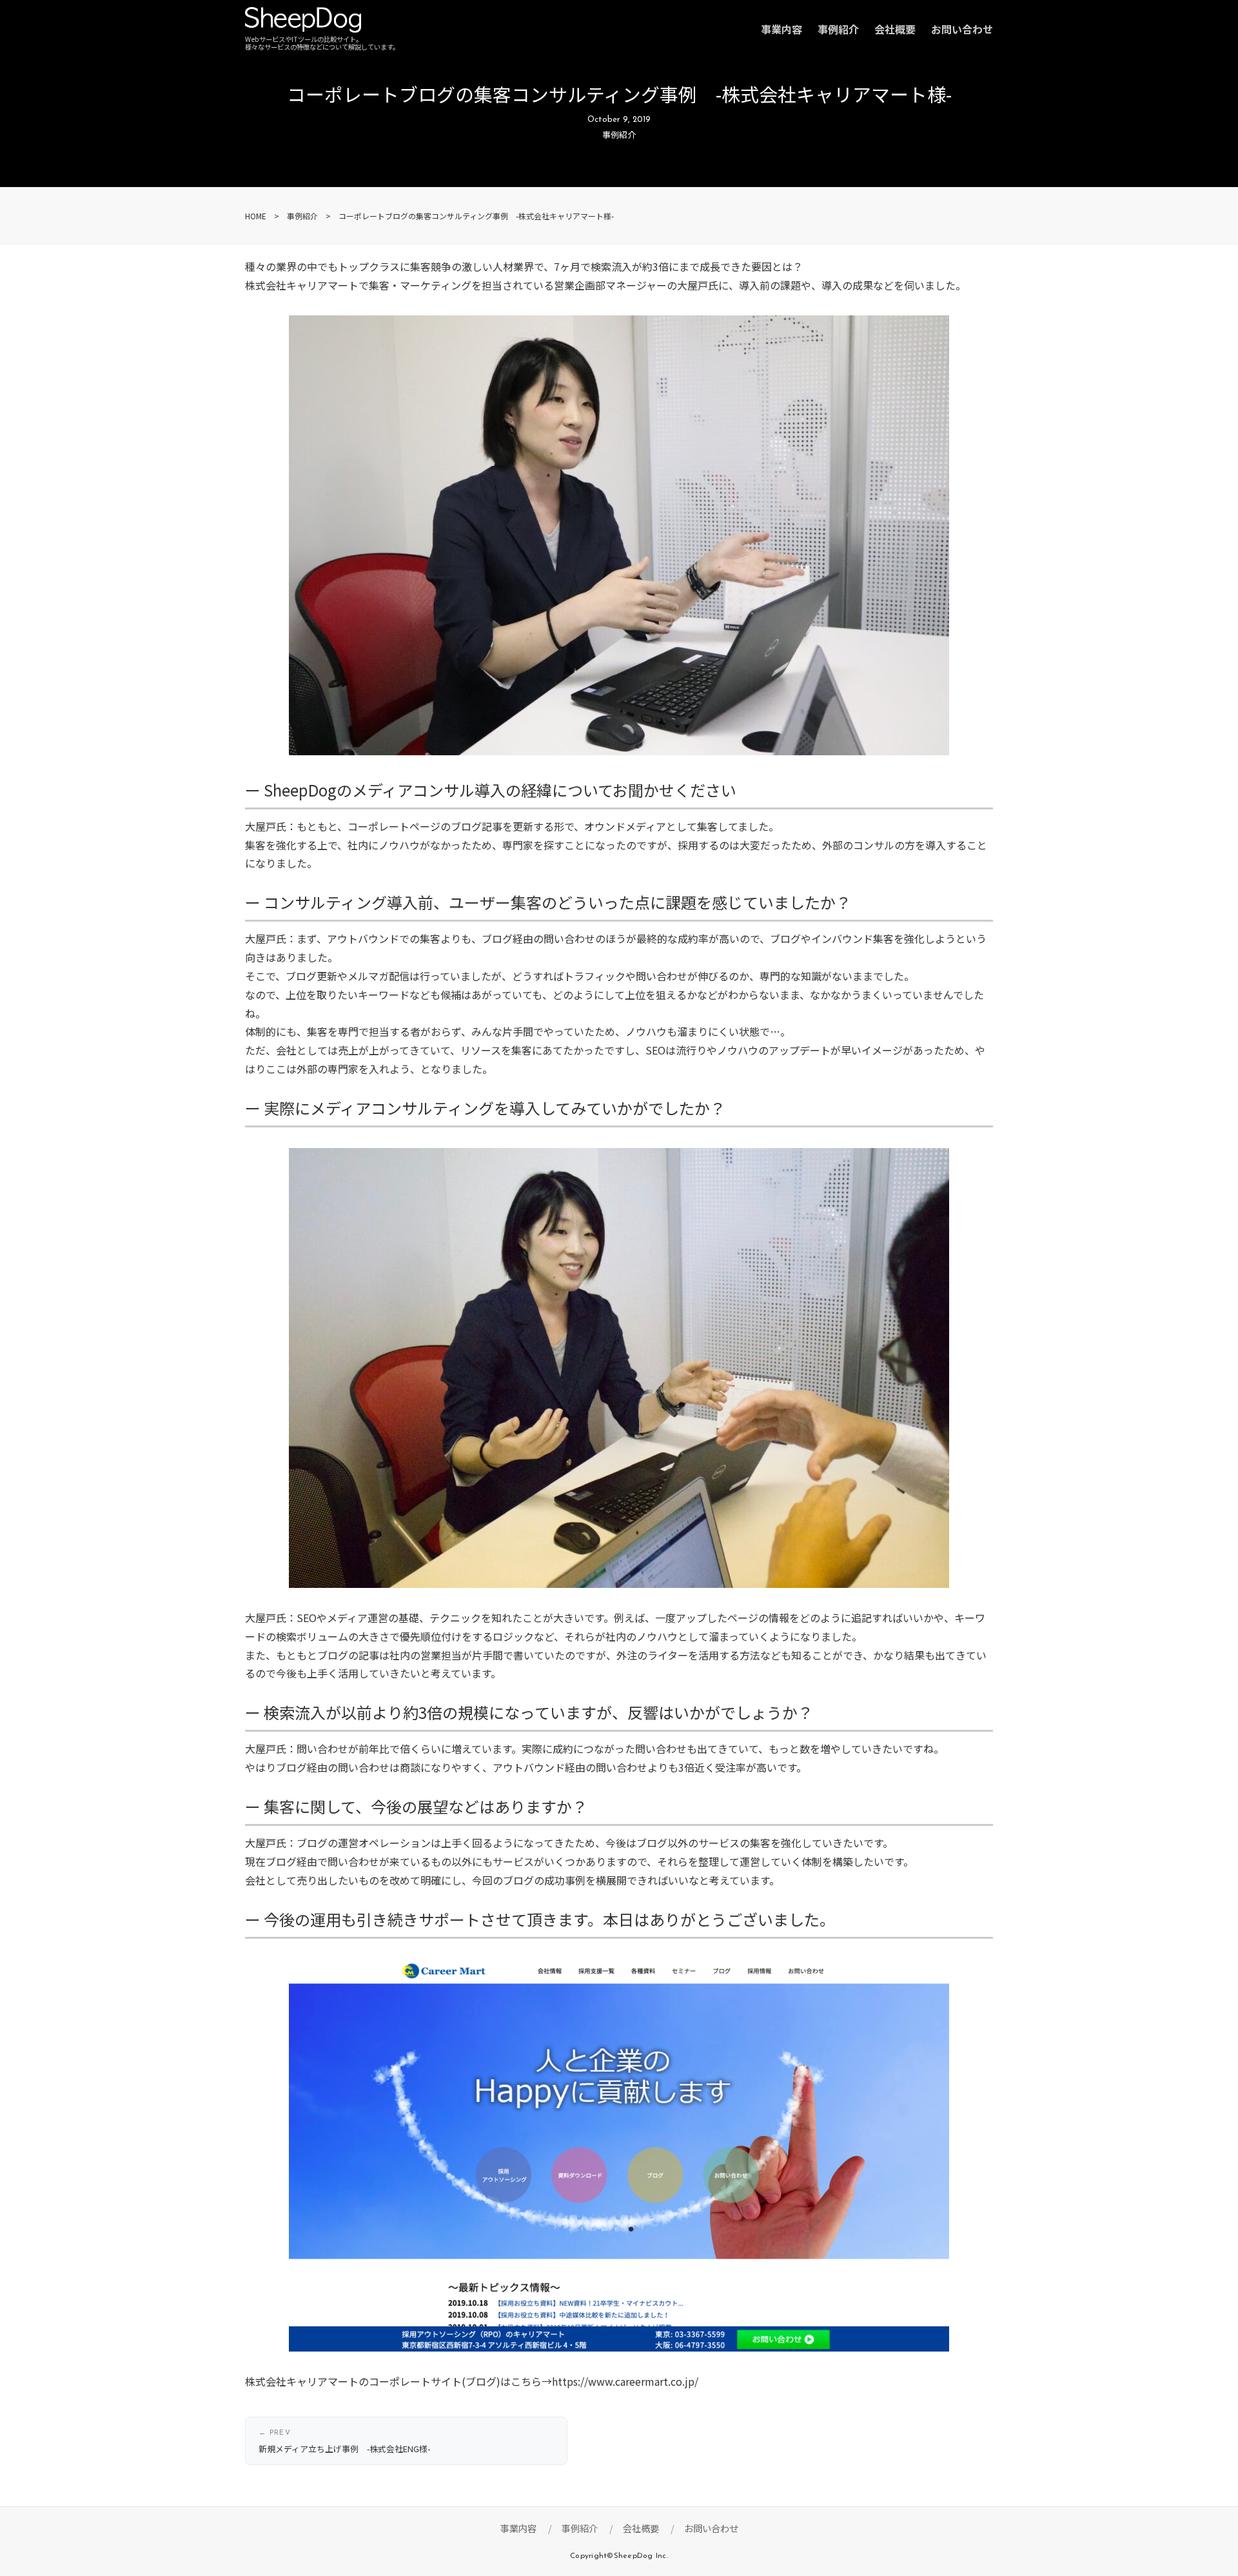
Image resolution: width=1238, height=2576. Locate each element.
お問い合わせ (962, 29)
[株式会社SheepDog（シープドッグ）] (303, 23)
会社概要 (895, 29)
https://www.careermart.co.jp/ (625, 2381)
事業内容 (781, 29)
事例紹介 (838, 29)
